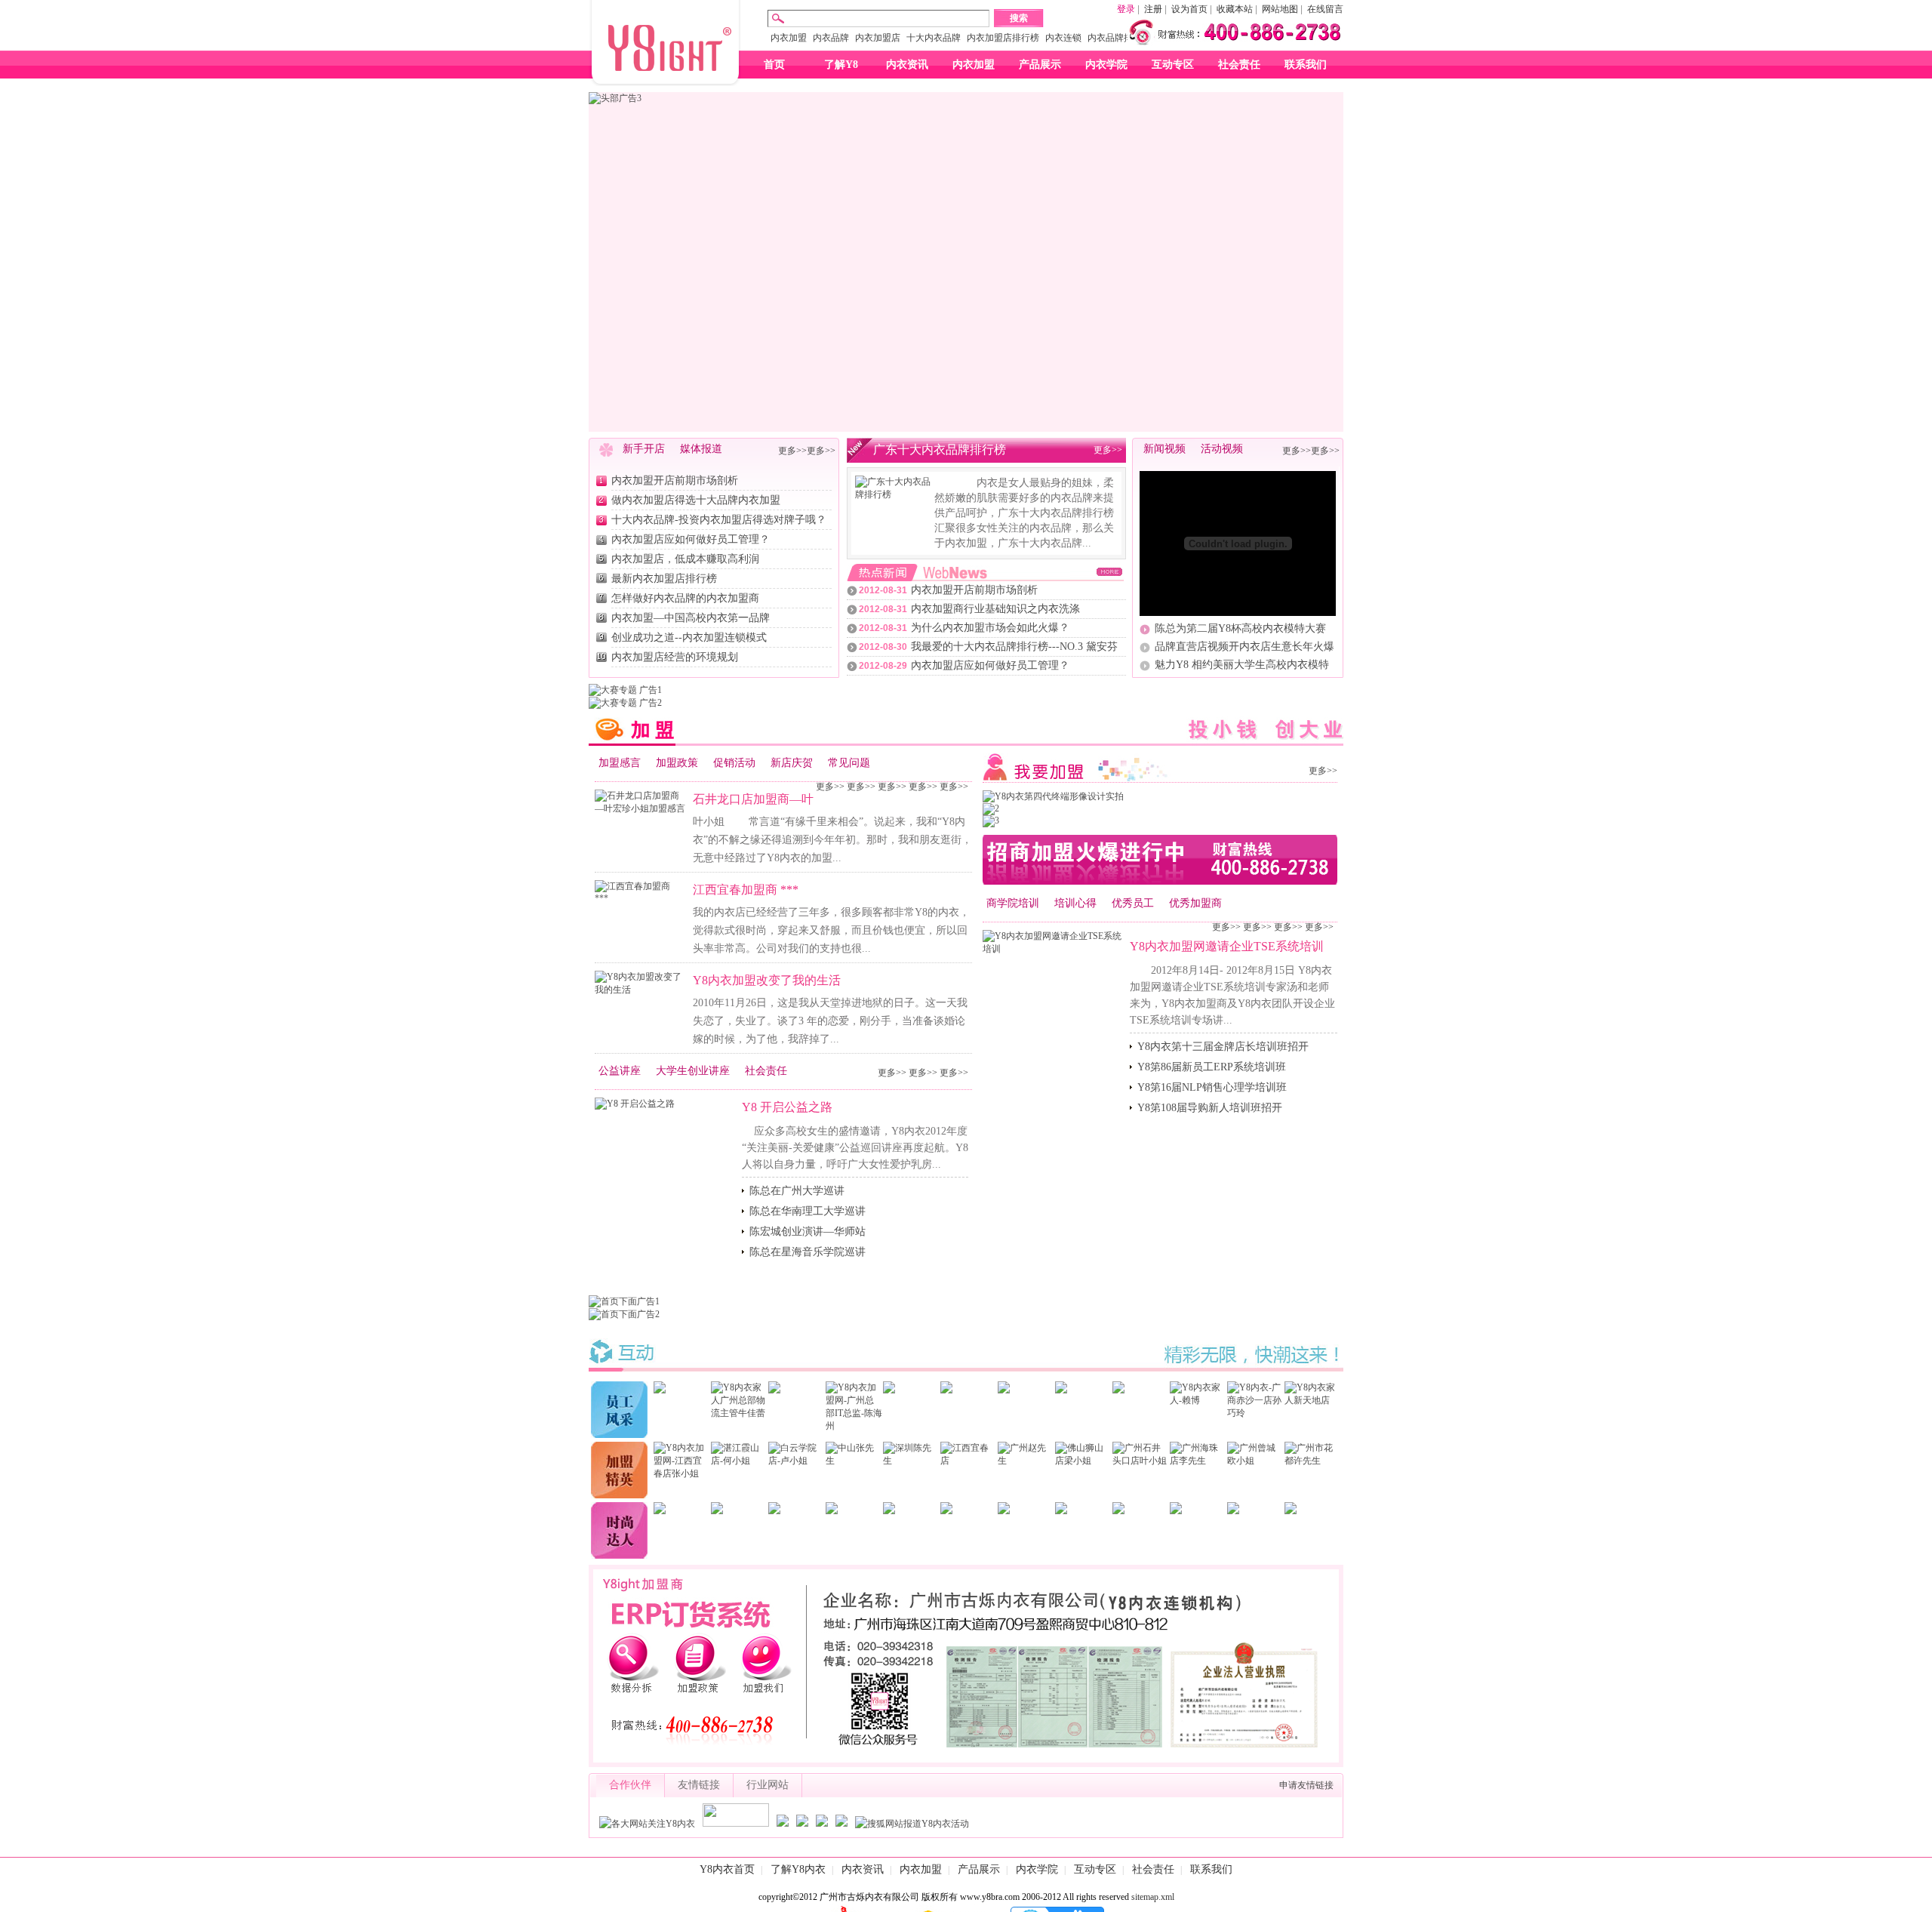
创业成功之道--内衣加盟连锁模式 (689, 637)
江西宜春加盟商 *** (746, 890)
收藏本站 (1235, 9)
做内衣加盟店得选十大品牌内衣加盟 (696, 500)
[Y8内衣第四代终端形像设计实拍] (1053, 796)
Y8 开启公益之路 (787, 1107)
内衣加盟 (789, 38)
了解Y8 (841, 65)
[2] (991, 808)
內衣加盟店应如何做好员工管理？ (691, 539)
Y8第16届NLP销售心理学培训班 (1212, 1087)
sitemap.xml (1153, 1897)
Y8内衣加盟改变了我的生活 (767, 980)
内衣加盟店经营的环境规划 (675, 657)
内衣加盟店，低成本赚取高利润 (685, 559)
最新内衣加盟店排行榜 (664, 579)
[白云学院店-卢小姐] (797, 1461)
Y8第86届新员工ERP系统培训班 (1212, 1067)
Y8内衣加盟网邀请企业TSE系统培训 (1227, 946)
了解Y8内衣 (798, 1869)
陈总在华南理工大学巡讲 (808, 1211)
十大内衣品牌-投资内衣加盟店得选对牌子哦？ (719, 520)
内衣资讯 (907, 65)
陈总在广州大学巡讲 (797, 1191)
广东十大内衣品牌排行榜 (940, 450)
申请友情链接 (1306, 1785)
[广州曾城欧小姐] (1255, 1461)
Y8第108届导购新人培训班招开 (1210, 1108)
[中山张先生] (854, 1461)
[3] (991, 821)
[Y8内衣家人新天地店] (1313, 1400)
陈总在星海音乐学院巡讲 (808, 1252)
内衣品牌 (831, 38)
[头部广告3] (615, 98)
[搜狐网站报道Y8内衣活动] (912, 1824)
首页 (774, 65)
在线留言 (1325, 9)
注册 (1153, 9)
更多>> (792, 451)
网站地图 (1280, 9)
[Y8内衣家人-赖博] (1198, 1400)
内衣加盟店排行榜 (1003, 38)
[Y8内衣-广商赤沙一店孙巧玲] (1255, 1413)
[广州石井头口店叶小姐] (1141, 1461)
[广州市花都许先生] (1313, 1461)
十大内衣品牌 (934, 38)
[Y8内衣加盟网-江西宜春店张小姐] (682, 1473)
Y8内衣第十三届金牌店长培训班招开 (1223, 1047)
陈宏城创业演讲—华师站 (808, 1232)
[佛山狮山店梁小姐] (1083, 1461)
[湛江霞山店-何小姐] (739, 1461)
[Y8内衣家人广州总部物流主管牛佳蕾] (739, 1413)
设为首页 (1189, 9)
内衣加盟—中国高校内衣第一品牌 (691, 618)
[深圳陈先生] (911, 1461)
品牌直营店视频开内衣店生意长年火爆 (1244, 647)
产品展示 (1040, 65)
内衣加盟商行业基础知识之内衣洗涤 (995, 609)
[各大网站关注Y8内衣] (647, 1824)
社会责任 (1239, 65)
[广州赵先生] (1026, 1461)
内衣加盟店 (878, 38)
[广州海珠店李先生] (1198, 1461)
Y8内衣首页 (727, 1869)
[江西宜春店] (969, 1461)
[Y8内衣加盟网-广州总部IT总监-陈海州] (854, 1426)
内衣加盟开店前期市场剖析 (675, 480)
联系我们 (1306, 65)
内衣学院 (1106, 65)
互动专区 (1173, 65)
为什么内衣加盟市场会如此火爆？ (990, 628)
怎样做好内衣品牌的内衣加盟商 (685, 598)
